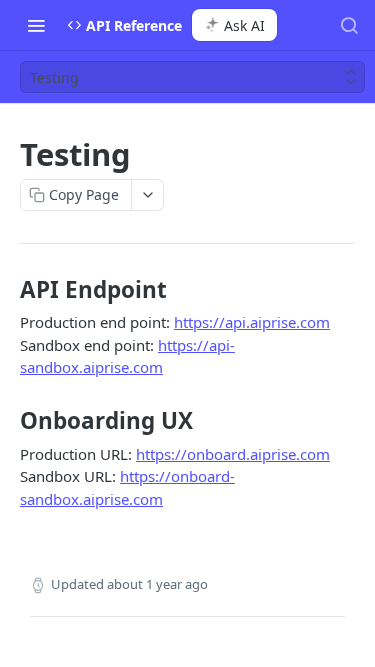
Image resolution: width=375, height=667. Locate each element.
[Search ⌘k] (349, 25)
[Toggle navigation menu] (36, 25)
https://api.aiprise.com (252, 322)
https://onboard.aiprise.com (233, 454)
